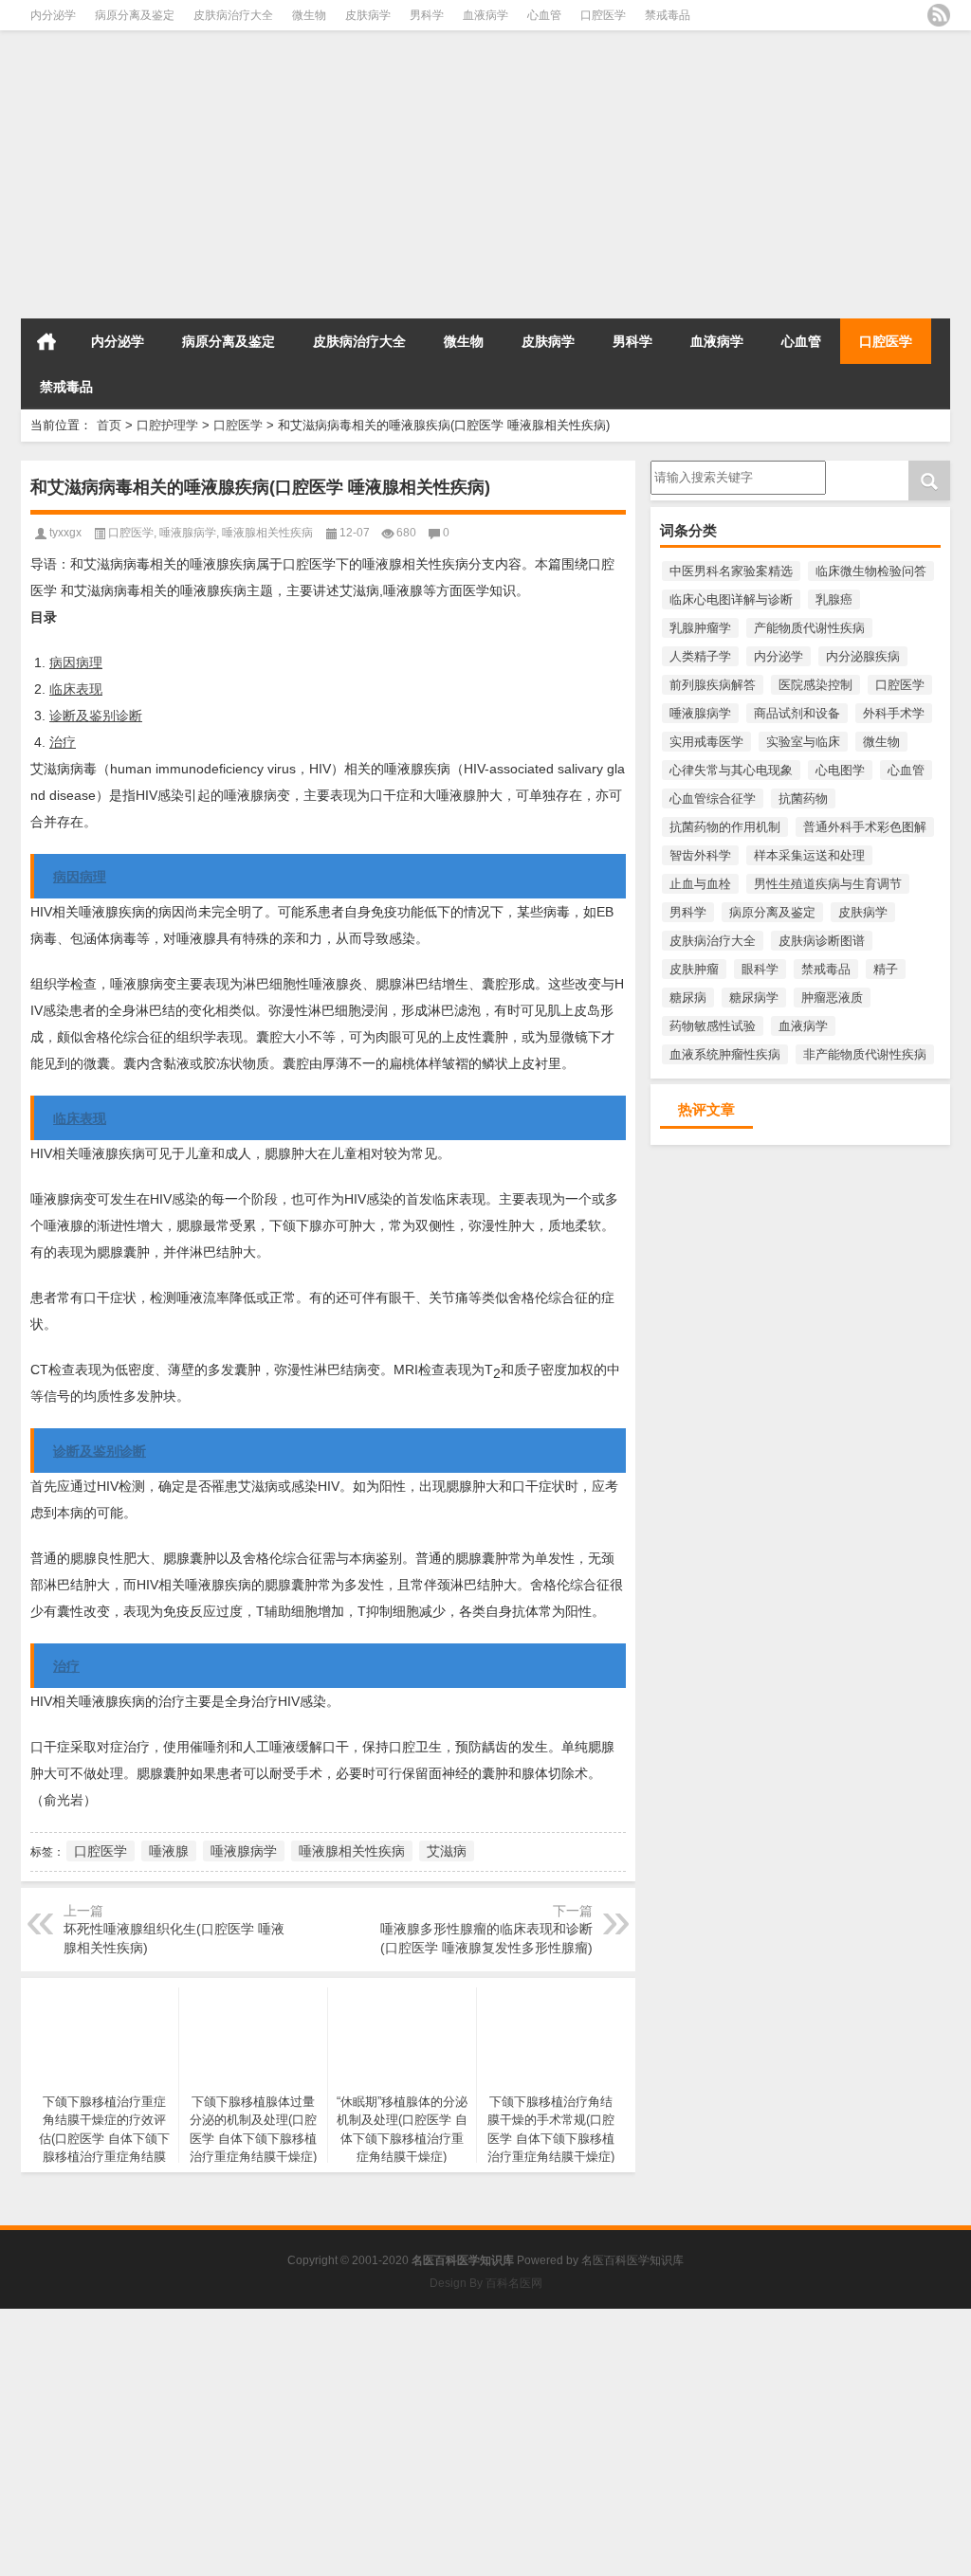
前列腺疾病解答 (713, 685)
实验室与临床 (803, 742)
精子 (886, 969)
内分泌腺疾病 (863, 656)
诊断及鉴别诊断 (96, 716)
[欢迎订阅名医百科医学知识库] (939, 15)
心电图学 (840, 770)
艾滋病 (447, 1851)
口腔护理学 (167, 425)
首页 (46, 341)
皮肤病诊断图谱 (822, 941)
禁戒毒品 (668, 15)
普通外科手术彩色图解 (865, 827)
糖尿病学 (754, 998)
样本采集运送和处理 (809, 855)
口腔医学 (603, 15)
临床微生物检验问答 (871, 571)
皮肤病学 (368, 15)
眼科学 (760, 969)
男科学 (427, 15)
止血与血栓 (700, 884)
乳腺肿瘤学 (700, 628)
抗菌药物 (803, 798)
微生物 (309, 15)
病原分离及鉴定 (135, 15)
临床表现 (76, 689)
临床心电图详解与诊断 (731, 599)
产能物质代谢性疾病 (809, 628)
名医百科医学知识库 (632, 2260)
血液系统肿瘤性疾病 (725, 1054)
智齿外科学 (700, 855)
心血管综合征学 (713, 798)
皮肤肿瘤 (694, 969)
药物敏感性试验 (713, 1026)
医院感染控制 (815, 685)
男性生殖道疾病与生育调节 (828, 884)
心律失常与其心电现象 (731, 770)
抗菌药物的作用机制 (725, 827)
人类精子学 (700, 656)
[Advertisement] (485, 180)
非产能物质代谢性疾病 (865, 1054)
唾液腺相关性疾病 (267, 533)
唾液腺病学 (700, 713)
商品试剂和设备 (797, 713)
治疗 (63, 742)
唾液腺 (169, 1851)
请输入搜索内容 (694, 467)
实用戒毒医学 (706, 742)
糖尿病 (688, 998)
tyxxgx (65, 533)
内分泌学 (53, 15)
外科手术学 (894, 713)
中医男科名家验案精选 (731, 571)
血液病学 (485, 15)
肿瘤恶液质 (832, 998)
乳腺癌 (834, 599)
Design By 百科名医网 (486, 2283)
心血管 (544, 15)
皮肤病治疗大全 (233, 15)
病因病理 (76, 662)
